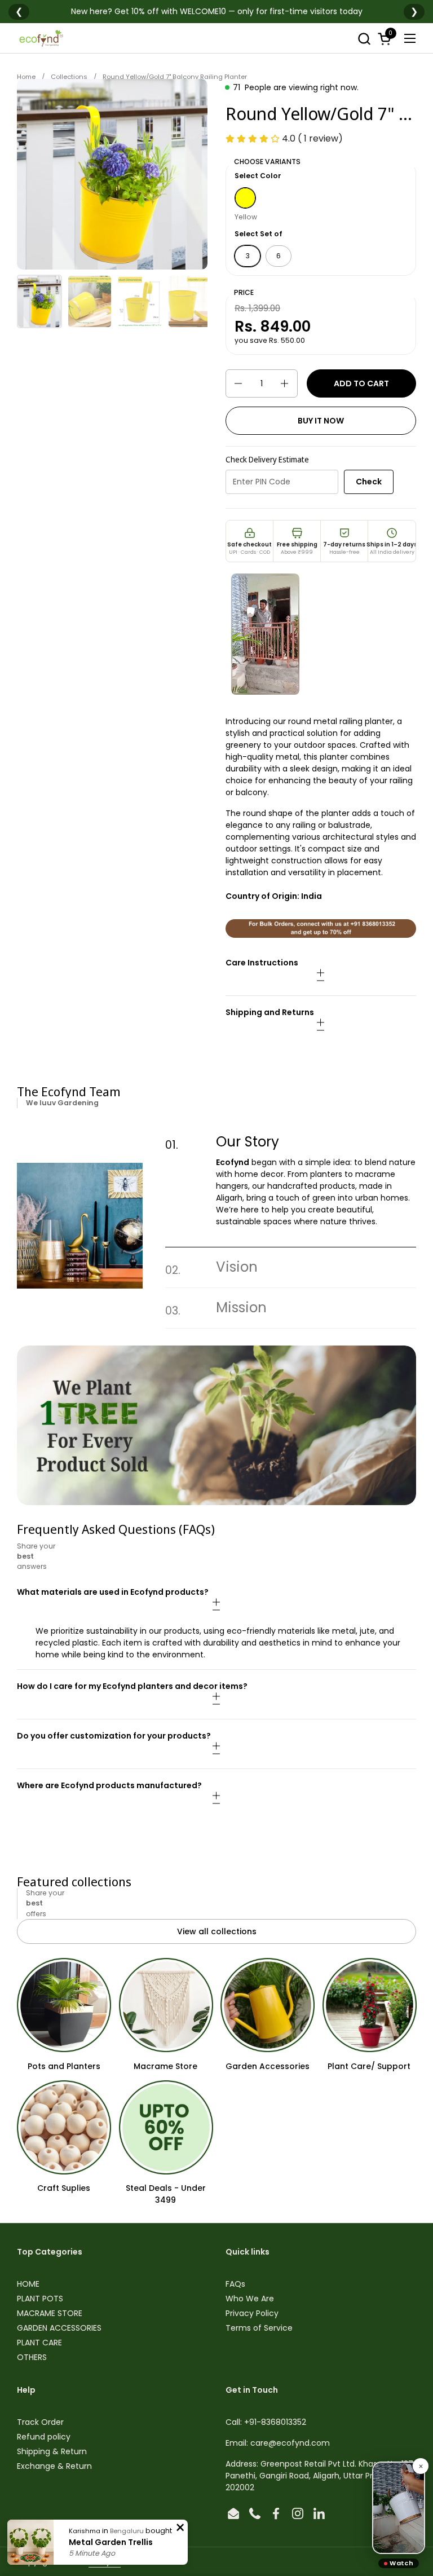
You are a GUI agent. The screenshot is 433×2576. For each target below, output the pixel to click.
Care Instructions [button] (262, 963)
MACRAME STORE (50, 2313)
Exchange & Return (54, 2466)
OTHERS (32, 2357)
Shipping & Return (52, 2451)
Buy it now (321, 421)
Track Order (40, 2422)
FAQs (235, 2284)
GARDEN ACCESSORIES (59, 2328)
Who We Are (250, 2299)
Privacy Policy (252, 2313)
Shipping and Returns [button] (270, 1012)
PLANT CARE (39, 2343)
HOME (28, 2284)
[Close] (421, 2466)
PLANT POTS (40, 2299)
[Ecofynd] (41, 38)
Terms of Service (259, 2328)
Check (369, 482)
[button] (364, 39)
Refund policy (44, 2437)
